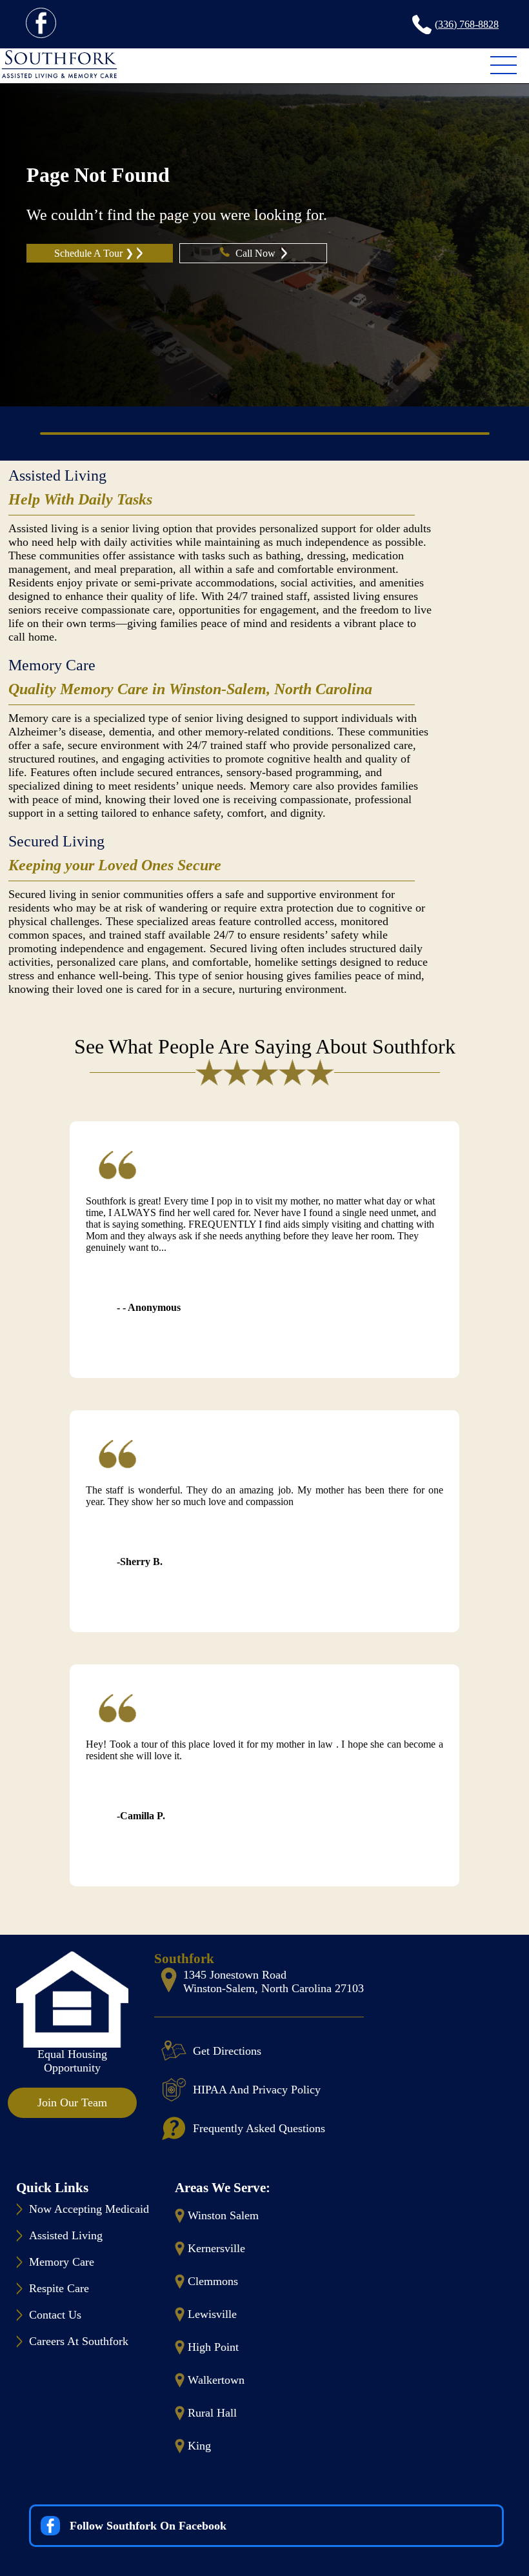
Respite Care (59, 2288)
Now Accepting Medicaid (89, 2209)
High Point (213, 2347)
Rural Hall (212, 2413)
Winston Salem (223, 2215)
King (199, 2446)
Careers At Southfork (79, 2341)
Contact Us (55, 2315)
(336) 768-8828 (467, 24)
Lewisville (212, 2314)
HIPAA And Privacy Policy (257, 2090)
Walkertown (216, 2380)
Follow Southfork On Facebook (148, 2526)
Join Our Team (72, 2102)
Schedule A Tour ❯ (94, 253)
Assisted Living (57, 475)
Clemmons (213, 2281)
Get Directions (227, 2051)
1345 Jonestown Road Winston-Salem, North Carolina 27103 (274, 1982)
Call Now (257, 253)
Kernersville (216, 2248)
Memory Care (52, 665)
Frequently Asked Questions (259, 2128)
